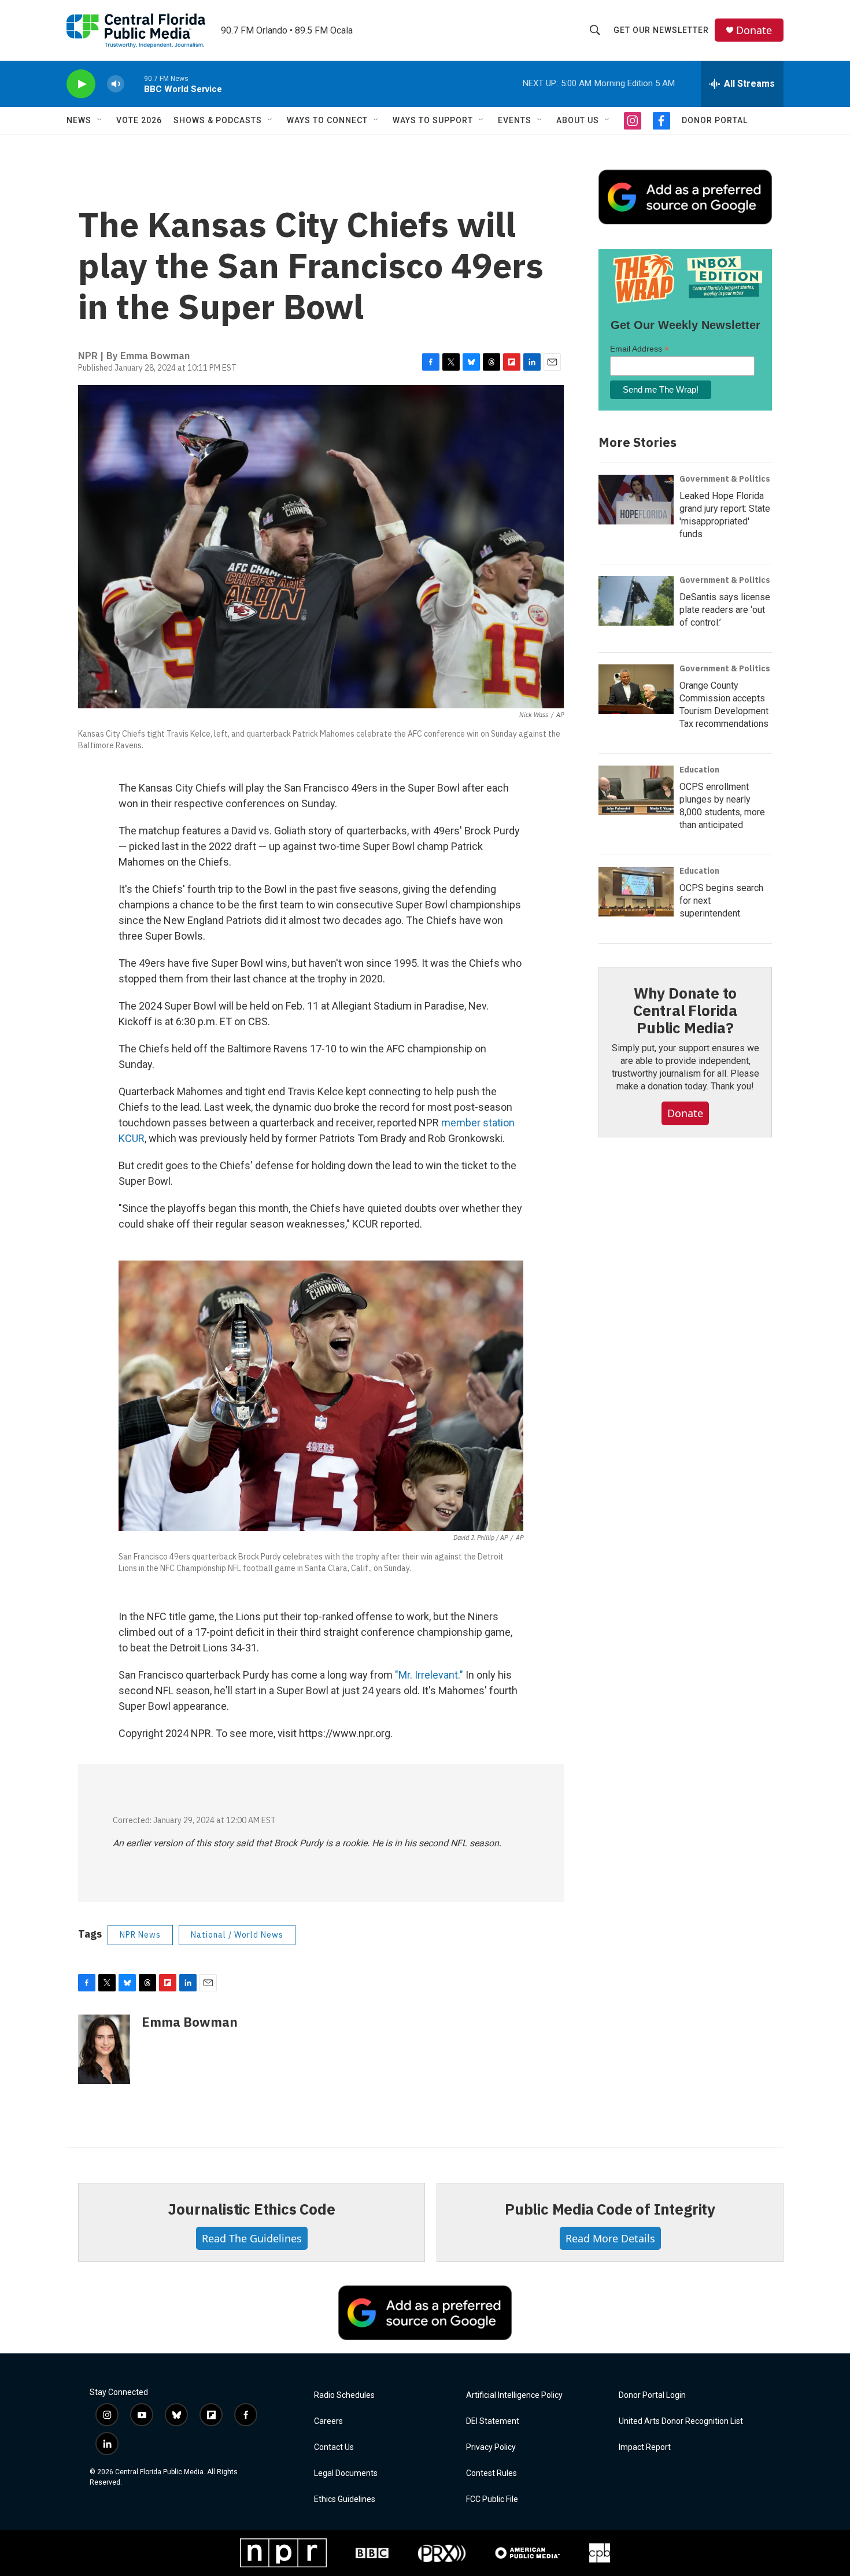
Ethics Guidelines (345, 2499)
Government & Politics (725, 479)
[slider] (134, 84)
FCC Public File (492, 2499)
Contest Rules (491, 2473)
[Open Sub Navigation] (100, 120)
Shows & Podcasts (218, 120)
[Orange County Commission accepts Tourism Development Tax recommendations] (636, 689)
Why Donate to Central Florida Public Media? (685, 1010)
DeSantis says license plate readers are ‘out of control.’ (725, 610)
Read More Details (610, 2238)
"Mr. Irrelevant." (429, 1675)
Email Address (640, 349)
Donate (754, 30)
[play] (81, 84)
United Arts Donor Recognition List (681, 2421)
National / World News (237, 1935)
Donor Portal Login (652, 2395)
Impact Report (645, 2447)
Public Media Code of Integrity (610, 2209)
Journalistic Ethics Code (251, 2209)
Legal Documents (346, 2473)
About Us (578, 120)
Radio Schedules (344, 2395)
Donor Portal (715, 120)
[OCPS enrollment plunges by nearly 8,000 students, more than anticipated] (636, 790)
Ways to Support (433, 120)
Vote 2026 (139, 120)
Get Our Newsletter (661, 30)
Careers (328, 2421)
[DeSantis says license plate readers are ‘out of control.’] (636, 601)
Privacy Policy (491, 2447)
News (79, 120)
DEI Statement (493, 2421)
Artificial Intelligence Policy (514, 2395)
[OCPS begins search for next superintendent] (636, 892)
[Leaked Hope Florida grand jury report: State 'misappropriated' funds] (636, 500)
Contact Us (334, 2447)
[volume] (116, 84)
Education (699, 770)
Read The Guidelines (252, 2238)
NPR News (140, 1935)
